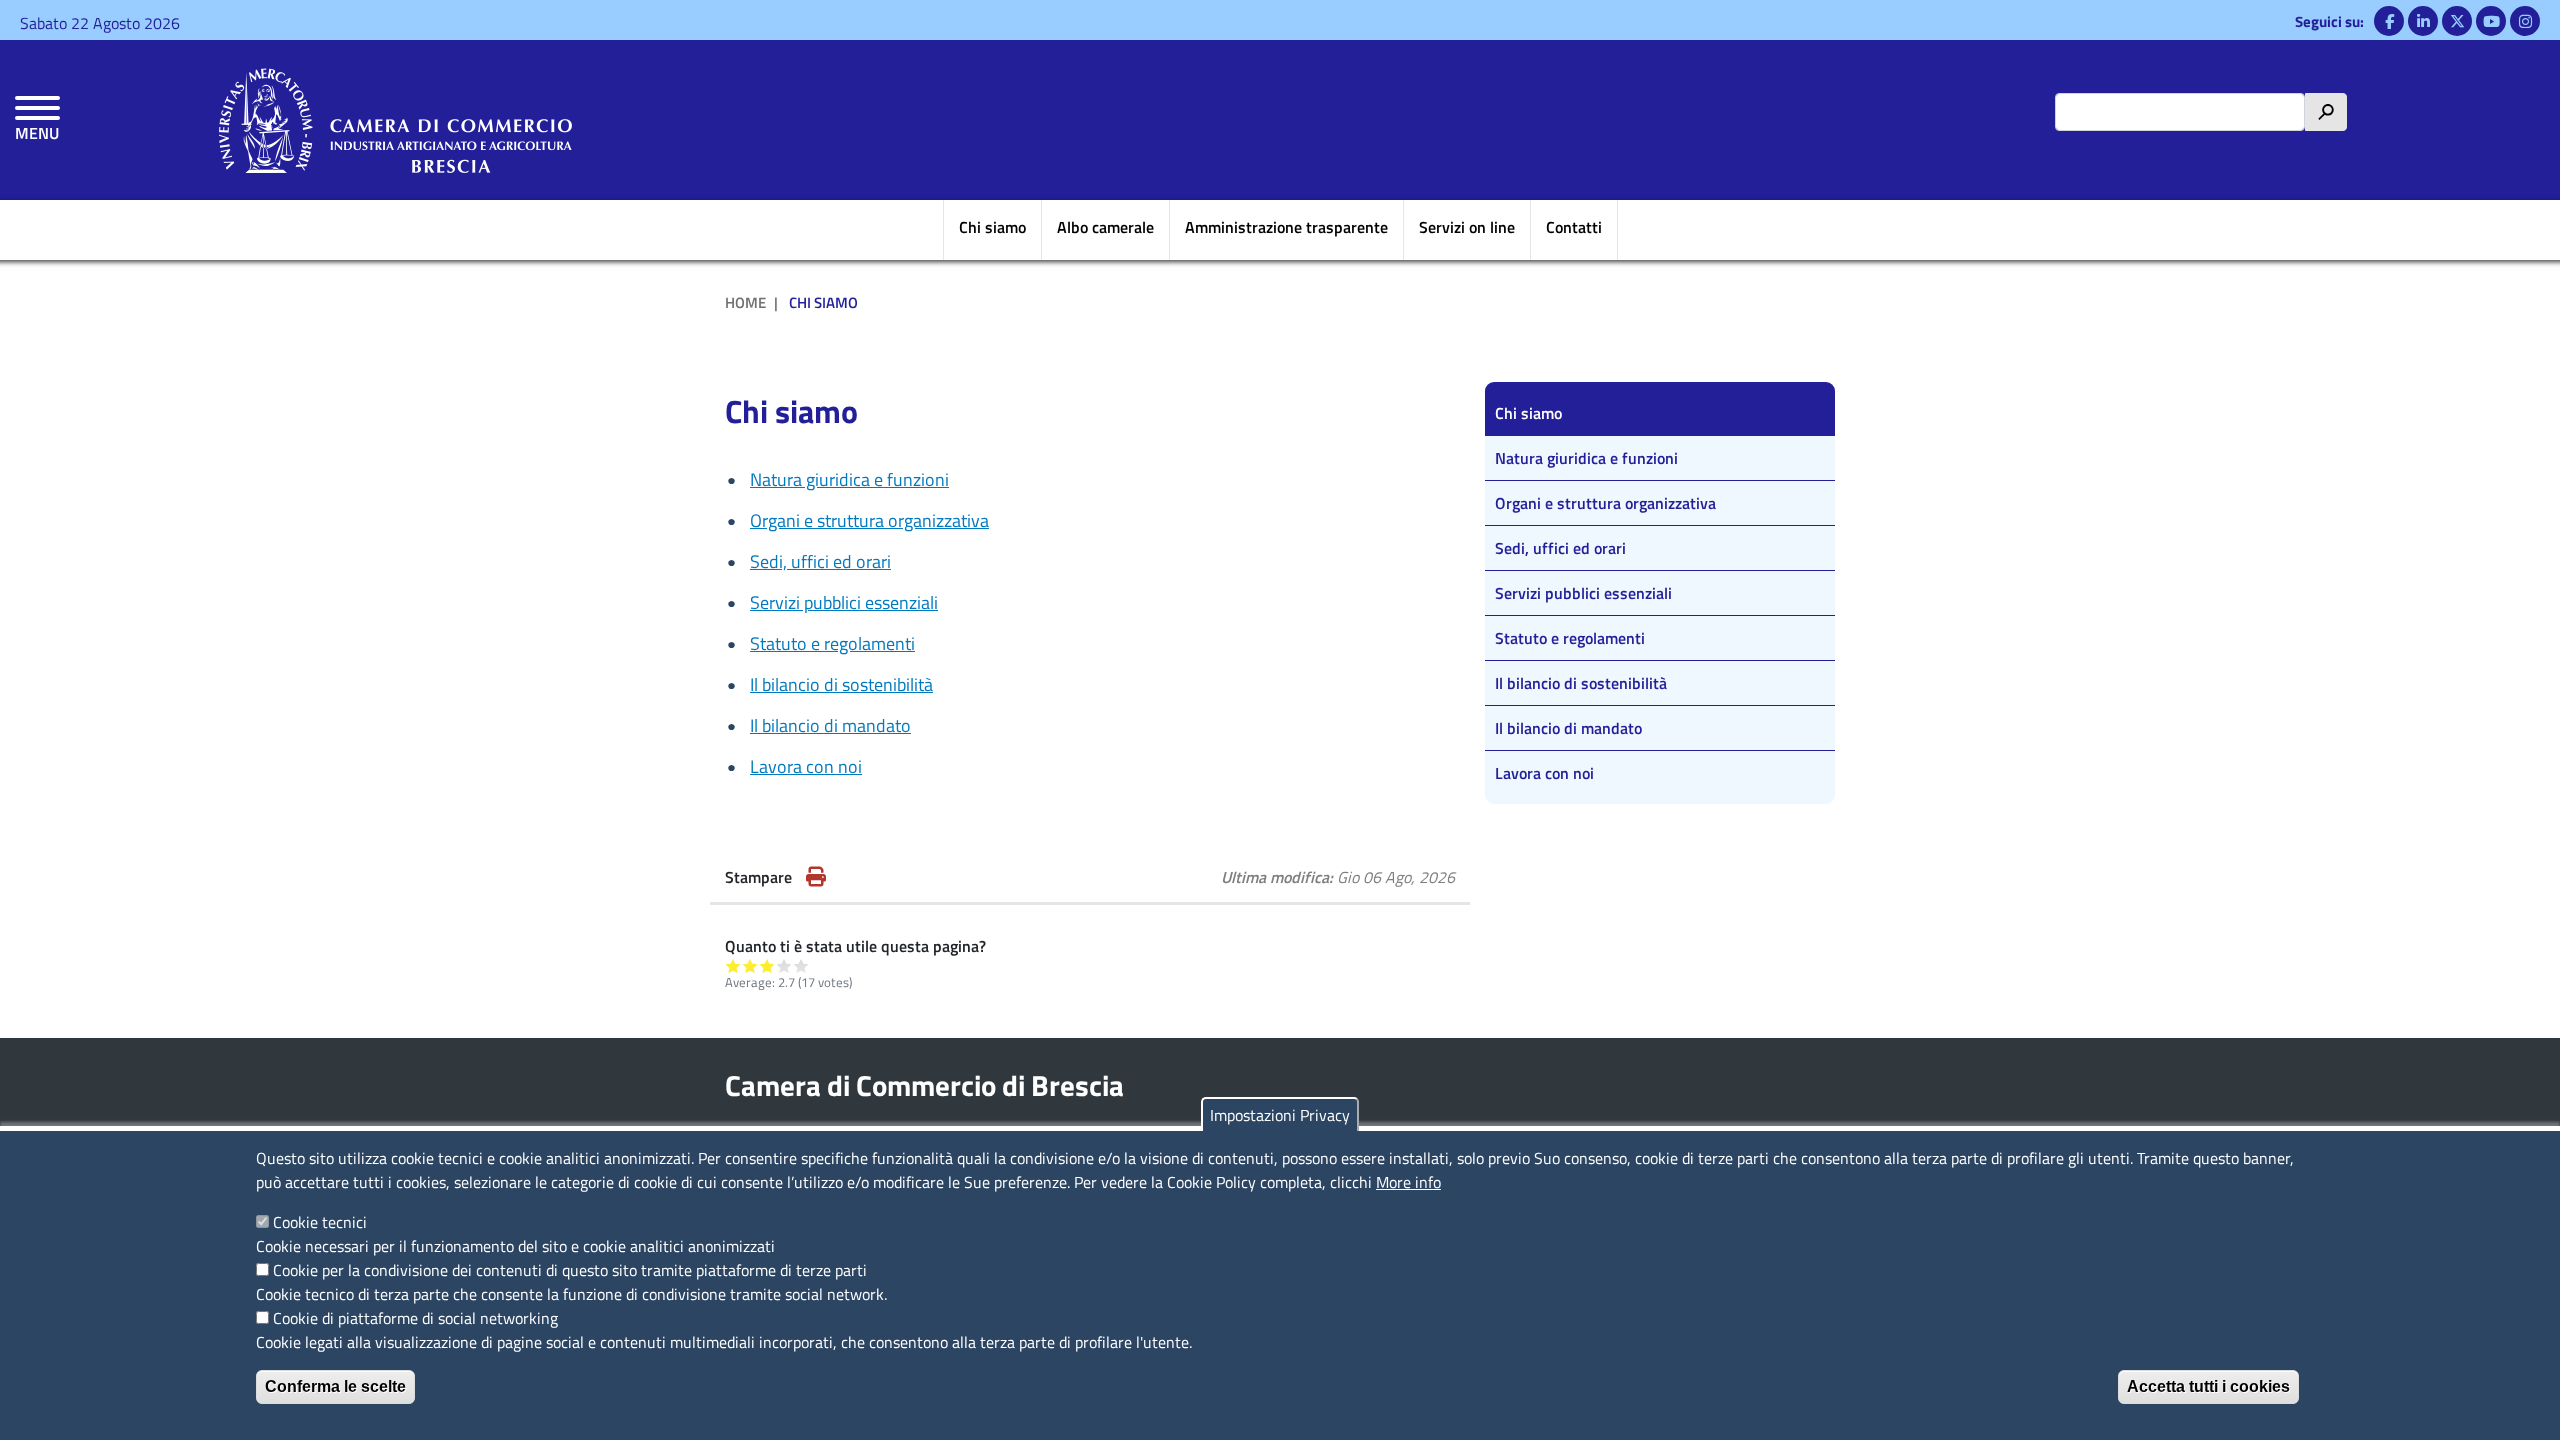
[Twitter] (2457, 21)
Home (745, 302)
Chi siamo (992, 227)
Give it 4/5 (784, 965)
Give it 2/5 (750, 965)
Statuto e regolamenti (832, 643)
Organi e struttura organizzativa (869, 520)
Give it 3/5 (767, 965)
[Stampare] (816, 877)
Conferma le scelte (335, 1386)
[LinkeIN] (2423, 21)
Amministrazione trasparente (1286, 227)
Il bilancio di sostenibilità (841, 684)
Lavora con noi (806, 766)
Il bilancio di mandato (830, 725)
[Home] (395, 120)
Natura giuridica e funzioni (849, 479)
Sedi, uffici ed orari (820, 561)
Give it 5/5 (801, 965)
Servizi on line (1467, 227)
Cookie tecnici (320, 1222)
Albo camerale (1105, 227)
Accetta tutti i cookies (2208, 1386)
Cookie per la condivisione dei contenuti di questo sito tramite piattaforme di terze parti (570, 1270)
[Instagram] (2525, 21)
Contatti (1574, 227)
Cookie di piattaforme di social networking (415, 1318)
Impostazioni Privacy (1280, 1115)
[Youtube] (2491, 21)
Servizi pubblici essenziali (844, 602)
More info (1408, 1182)
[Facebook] (2389, 21)
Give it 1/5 (733, 965)
